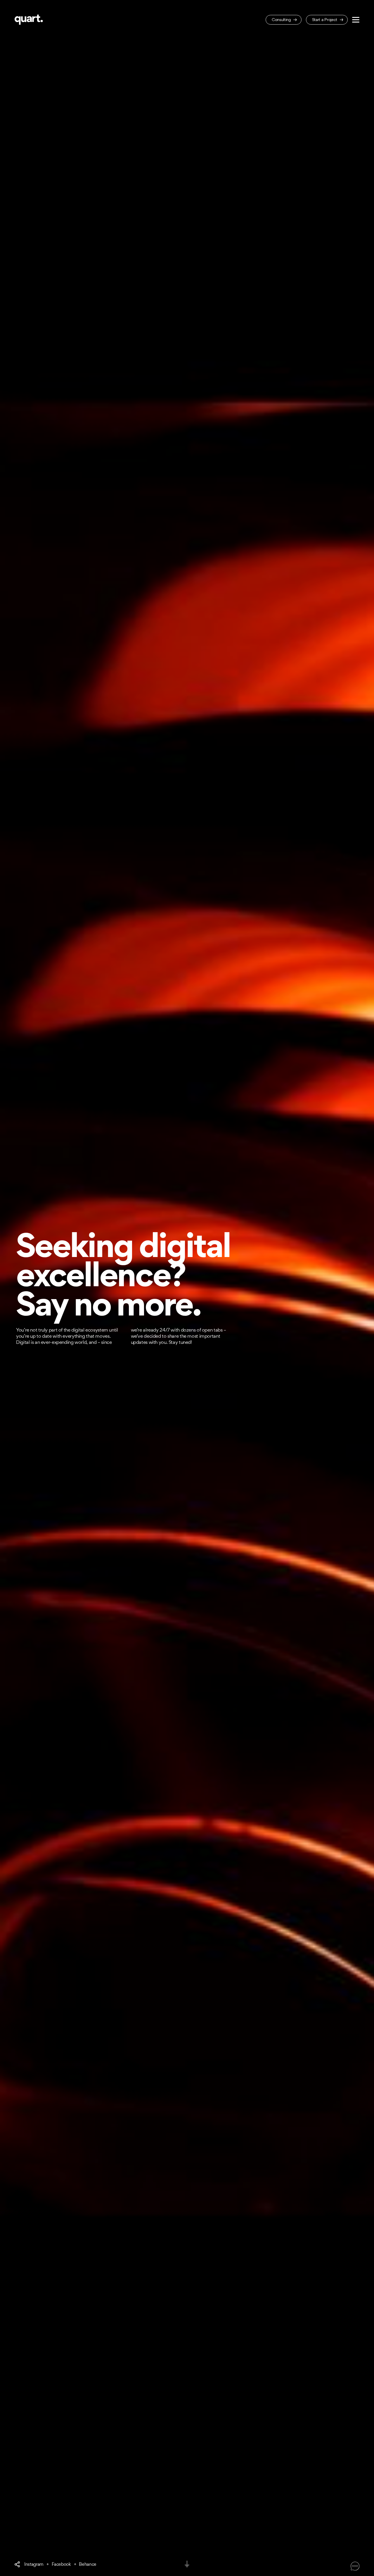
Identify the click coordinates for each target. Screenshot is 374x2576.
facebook (61, 2564)
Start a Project (325, 19)
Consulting (282, 19)
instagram (34, 2564)
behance (88, 2564)
